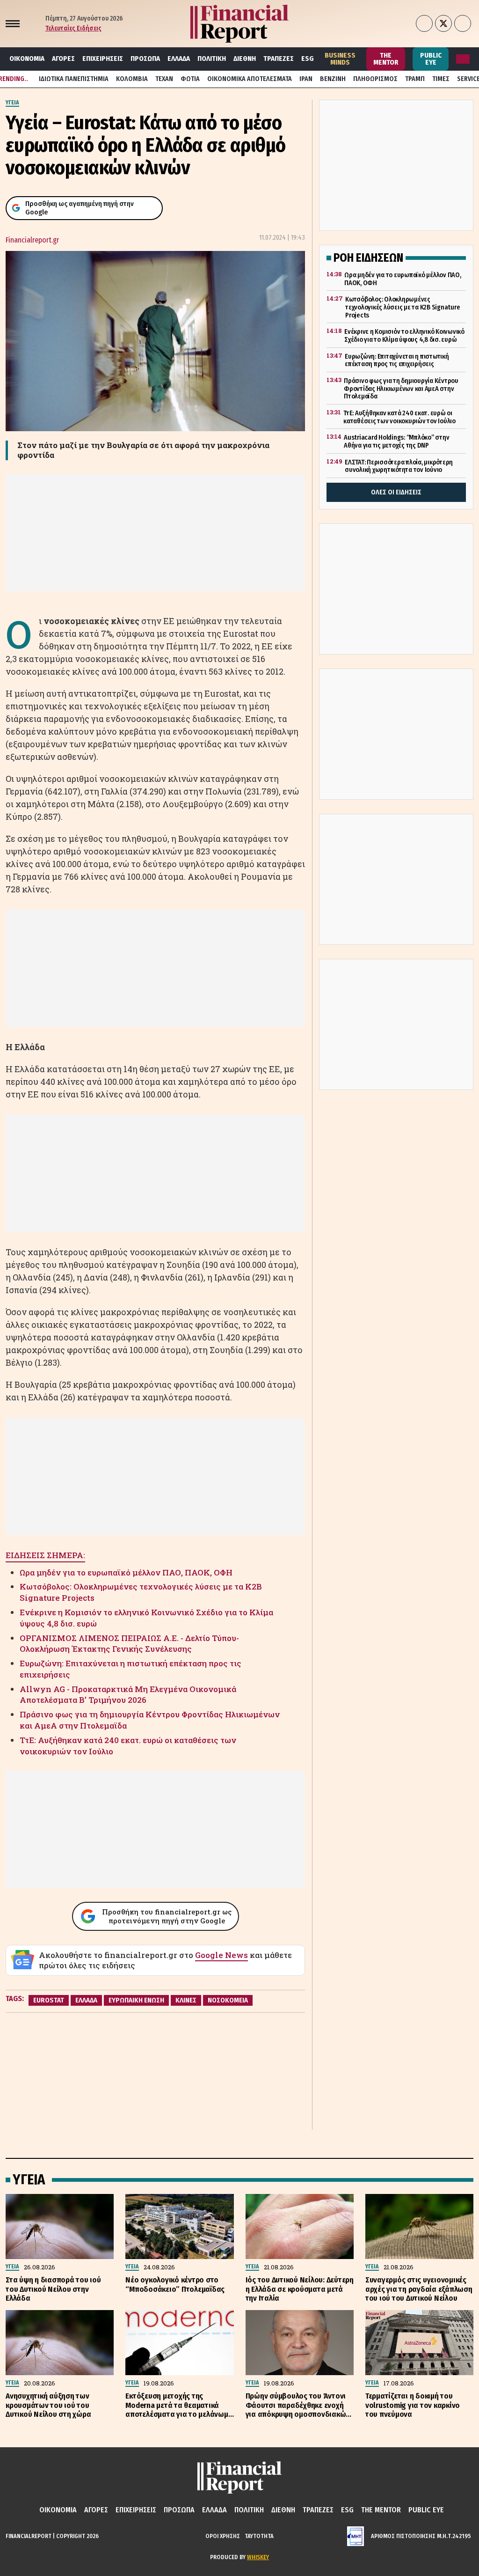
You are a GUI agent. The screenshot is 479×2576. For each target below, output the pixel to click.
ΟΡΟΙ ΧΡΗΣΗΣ (223, 2536)
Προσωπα (145, 59)
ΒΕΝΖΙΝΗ (333, 79)
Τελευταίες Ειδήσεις (73, 28)
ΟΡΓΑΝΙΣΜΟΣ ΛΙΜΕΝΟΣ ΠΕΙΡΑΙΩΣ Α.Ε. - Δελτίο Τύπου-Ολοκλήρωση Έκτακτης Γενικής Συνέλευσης (129, 1644)
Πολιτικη (212, 59)
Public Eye (431, 59)
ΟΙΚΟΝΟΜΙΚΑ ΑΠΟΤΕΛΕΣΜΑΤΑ (250, 79)
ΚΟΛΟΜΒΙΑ (132, 79)
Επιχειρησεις (103, 59)
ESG (308, 59)
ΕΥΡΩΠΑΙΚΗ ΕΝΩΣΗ (136, 2000)
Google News (221, 1955)
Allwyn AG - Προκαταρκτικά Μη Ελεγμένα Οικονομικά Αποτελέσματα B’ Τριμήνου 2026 (128, 1695)
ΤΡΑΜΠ (415, 79)
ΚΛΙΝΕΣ (186, 2000)
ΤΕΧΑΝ (164, 79)
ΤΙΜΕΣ (441, 79)
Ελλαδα (179, 59)
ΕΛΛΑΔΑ (86, 2000)
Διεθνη (245, 59)
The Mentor (386, 59)
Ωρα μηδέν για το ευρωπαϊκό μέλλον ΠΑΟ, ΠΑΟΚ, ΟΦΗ (126, 1572)
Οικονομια (27, 59)
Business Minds (340, 59)
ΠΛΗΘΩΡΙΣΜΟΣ (375, 79)
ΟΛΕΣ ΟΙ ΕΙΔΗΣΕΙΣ (396, 492)
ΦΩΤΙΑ (190, 79)
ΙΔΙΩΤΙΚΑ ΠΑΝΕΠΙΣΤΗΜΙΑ (74, 79)
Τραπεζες (279, 59)
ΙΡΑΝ (306, 79)
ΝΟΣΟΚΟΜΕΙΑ (228, 2000)
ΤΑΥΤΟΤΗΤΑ (259, 2536)
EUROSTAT (49, 2000)
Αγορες (63, 59)
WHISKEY (258, 2557)
